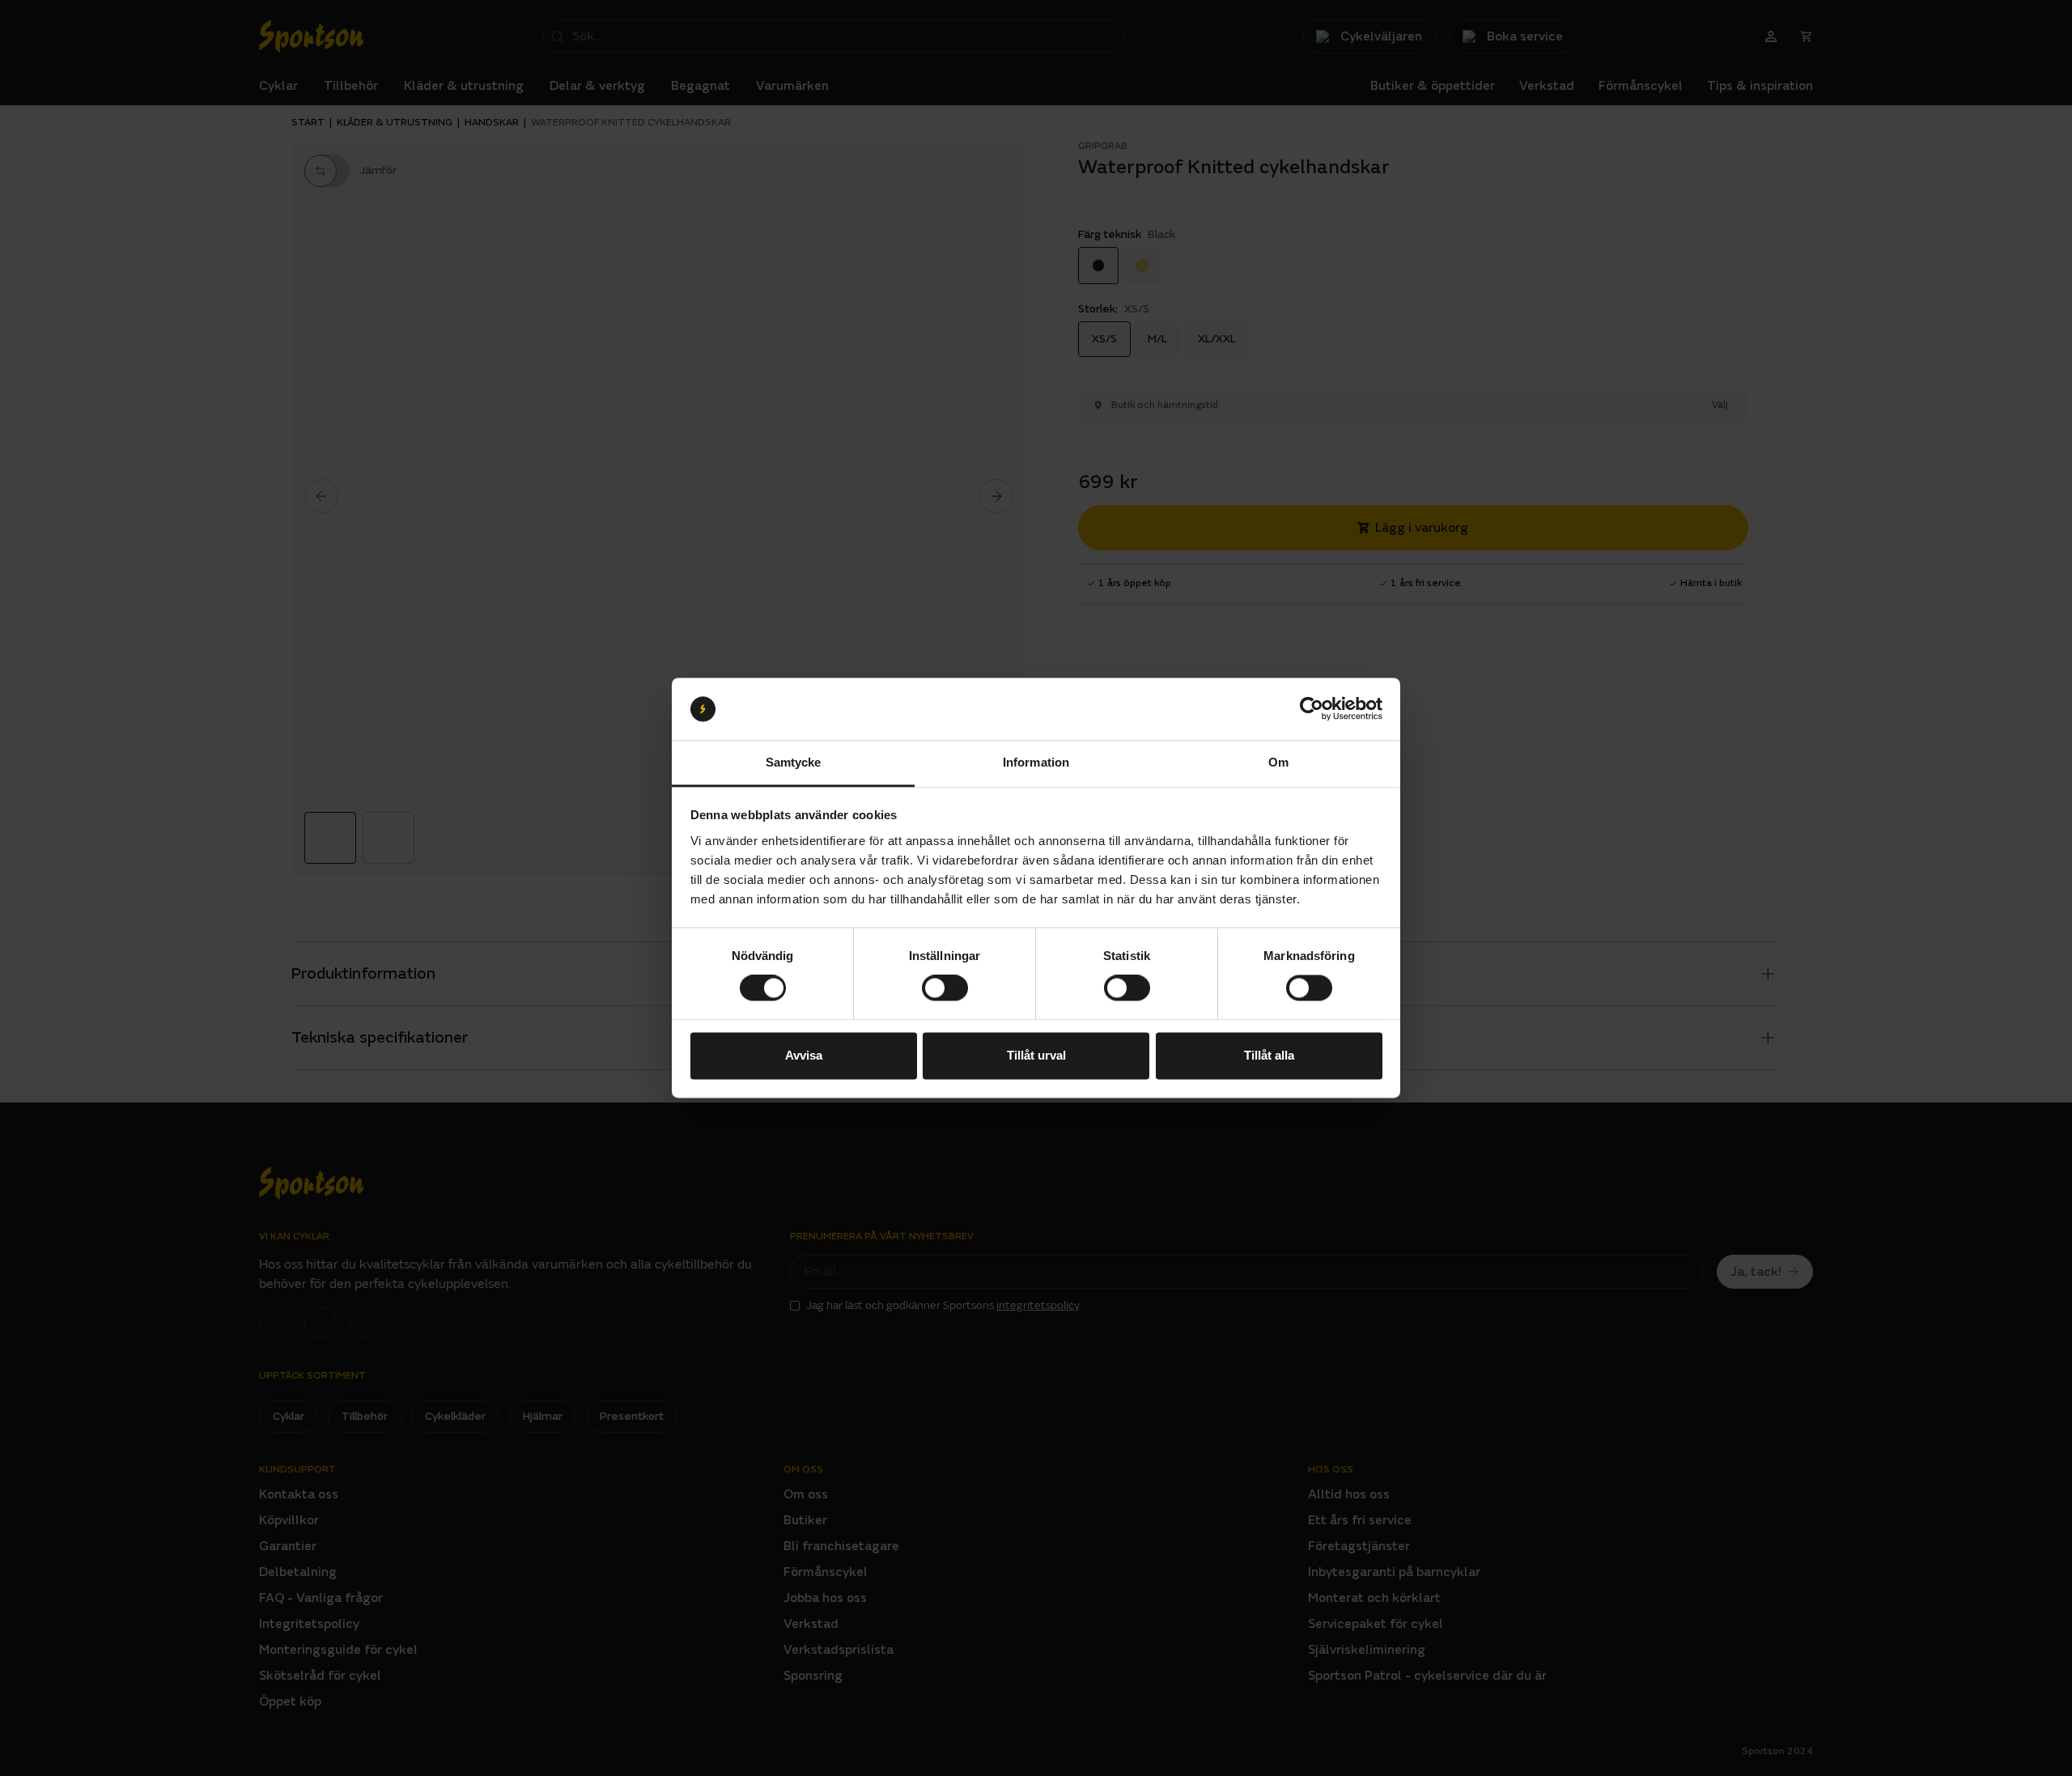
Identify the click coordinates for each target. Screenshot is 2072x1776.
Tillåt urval (1036, 1055)
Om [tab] (1278, 762)
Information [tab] (1036, 762)
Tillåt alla (1269, 1055)
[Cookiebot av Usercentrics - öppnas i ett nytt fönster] (1312, 709)
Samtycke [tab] (794, 762)
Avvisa (804, 1055)
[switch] (945, 988)
